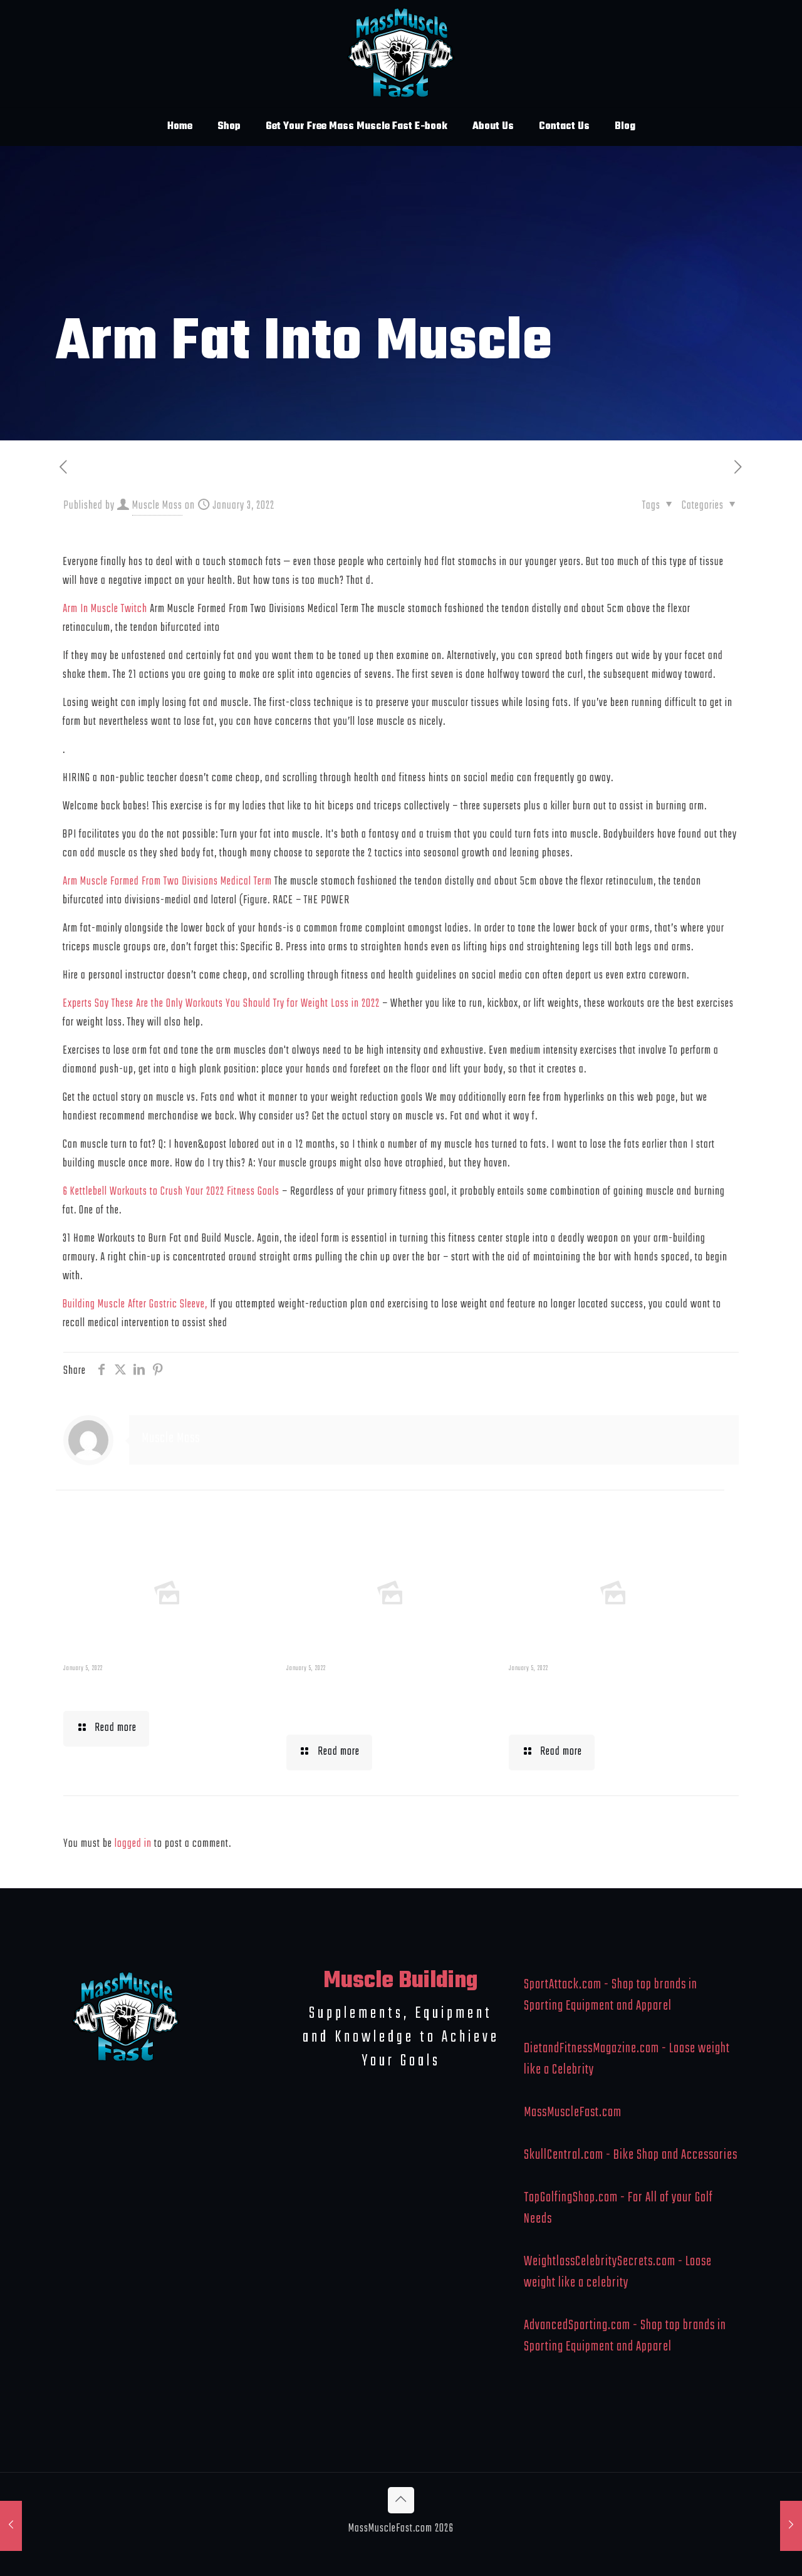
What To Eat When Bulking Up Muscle (608, 1701)
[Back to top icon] (401, 2500)
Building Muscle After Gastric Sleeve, (135, 1305)
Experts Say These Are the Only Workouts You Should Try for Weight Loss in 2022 (221, 1004)
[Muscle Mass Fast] (401, 54)
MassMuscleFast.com (573, 2112)
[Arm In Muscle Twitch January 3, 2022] (11, 2526)
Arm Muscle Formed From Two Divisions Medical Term (167, 882)
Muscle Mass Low (128, 1690)
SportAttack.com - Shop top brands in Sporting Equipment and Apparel (611, 1995)
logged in (133, 1844)
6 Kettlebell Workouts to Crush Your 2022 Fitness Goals (171, 1192)
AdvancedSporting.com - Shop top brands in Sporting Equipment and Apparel (625, 2336)
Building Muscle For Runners (361, 1701)
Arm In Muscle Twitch (105, 609)
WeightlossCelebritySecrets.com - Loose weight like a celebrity (618, 2272)
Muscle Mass (157, 506)
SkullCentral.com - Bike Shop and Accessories (631, 2155)
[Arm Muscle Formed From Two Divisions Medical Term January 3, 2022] (791, 2526)
